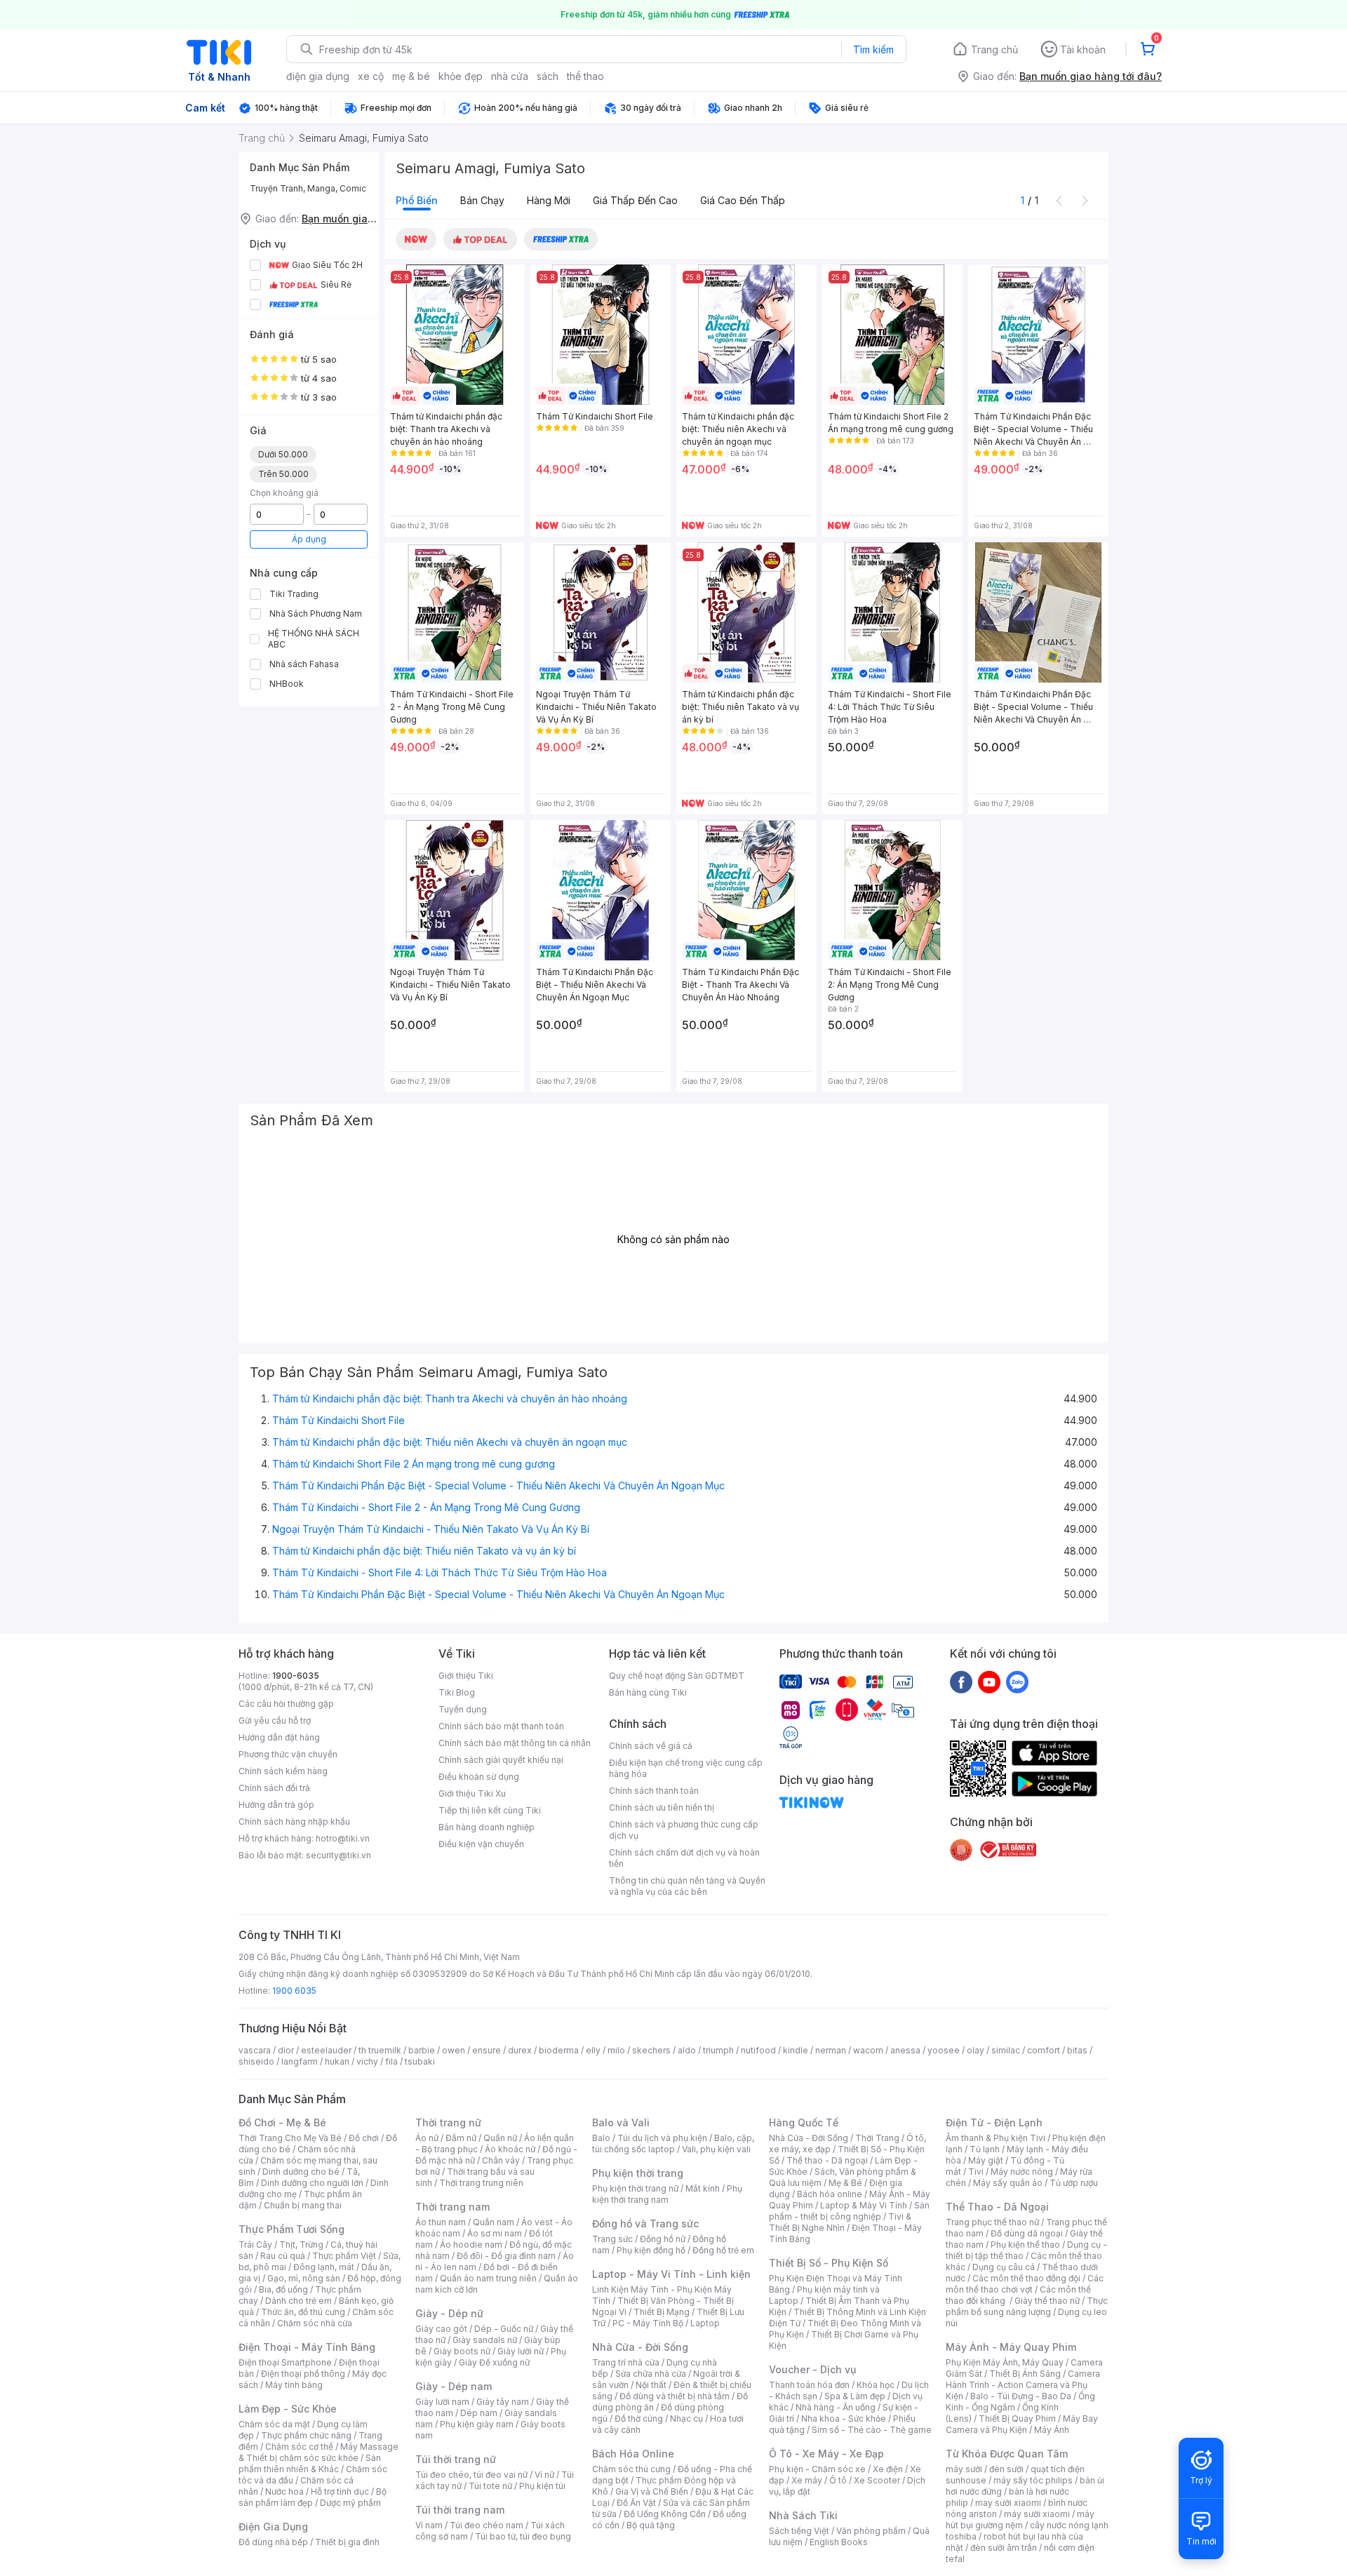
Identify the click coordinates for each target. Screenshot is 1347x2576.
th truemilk (380, 2050)
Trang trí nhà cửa (626, 2362)
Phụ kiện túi (542, 2486)
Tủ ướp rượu (1074, 2183)
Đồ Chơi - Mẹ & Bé (282, 2122)
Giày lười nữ (521, 2351)
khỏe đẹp (461, 76)
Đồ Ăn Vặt (636, 2503)
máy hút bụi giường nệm (1020, 2520)
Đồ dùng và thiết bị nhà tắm (675, 2396)
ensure (487, 2050)
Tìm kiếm (873, 49)
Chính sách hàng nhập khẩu (294, 1822)
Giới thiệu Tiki (466, 1676)
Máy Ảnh (1052, 2430)
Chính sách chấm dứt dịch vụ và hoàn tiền (684, 1858)
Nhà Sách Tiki (803, 2515)
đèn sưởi (1006, 2469)
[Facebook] (961, 1682)
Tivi (976, 2172)
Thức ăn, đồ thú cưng (303, 2312)
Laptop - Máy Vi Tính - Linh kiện (671, 2274)
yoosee (944, 2050)
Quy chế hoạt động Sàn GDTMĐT (677, 1676)
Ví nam (429, 2525)
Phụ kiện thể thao (1025, 2245)
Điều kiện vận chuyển (481, 1844)
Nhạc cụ (686, 2419)
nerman (831, 2050)
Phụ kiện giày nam (477, 2424)
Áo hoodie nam (471, 2245)
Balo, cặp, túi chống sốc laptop (673, 2144)
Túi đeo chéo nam (487, 2525)
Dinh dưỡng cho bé (301, 2172)
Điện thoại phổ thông (303, 2374)
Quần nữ (500, 2138)
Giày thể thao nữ (1047, 2301)
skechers (651, 2050)
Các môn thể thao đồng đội (1026, 2278)
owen (454, 2050)
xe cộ (371, 76)
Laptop (705, 2323)
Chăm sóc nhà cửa (315, 2323)
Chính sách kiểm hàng (283, 1771)
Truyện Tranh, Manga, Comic (308, 188)
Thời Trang (877, 2138)
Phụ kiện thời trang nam (667, 2194)
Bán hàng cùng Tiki (648, 1692)
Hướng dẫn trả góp (276, 1805)
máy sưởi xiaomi (1037, 2514)
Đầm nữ (461, 2138)
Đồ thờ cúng (639, 2419)
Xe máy (807, 2480)
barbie (422, 2050)
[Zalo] (1017, 1682)
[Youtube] (989, 1682)
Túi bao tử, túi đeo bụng (523, 2536)
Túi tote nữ (490, 2486)
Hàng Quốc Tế (804, 2122)
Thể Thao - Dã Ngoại (997, 2207)
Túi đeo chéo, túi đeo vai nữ (471, 2475)
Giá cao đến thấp (743, 200)
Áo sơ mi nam (495, 2233)
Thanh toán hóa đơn (809, 2385)
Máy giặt (986, 2160)
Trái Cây (255, 2245)
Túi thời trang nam (460, 2510)
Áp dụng (309, 539)
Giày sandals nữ (485, 2340)
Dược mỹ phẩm (350, 2503)
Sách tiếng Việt (799, 2531)
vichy (367, 2061)
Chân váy (501, 2160)
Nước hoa (284, 2491)
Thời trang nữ (448, 2122)
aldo (687, 2050)
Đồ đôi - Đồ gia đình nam (506, 2256)
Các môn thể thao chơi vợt (1025, 2284)
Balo (601, 2138)
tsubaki (420, 2061)
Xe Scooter (877, 2480)
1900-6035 (296, 1676)
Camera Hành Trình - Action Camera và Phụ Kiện (1023, 2385)
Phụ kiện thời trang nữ (635, 2188)
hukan (337, 2061)
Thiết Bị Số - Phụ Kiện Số (829, 2263)
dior (286, 2050)
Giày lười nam (442, 2402)
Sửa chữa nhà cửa (651, 2374)
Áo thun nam (441, 2222)
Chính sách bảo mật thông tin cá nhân (515, 1743)
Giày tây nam (503, 2402)
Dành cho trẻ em (299, 2301)
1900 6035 (294, 1991)
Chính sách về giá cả (651, 1746)
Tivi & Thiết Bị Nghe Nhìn (840, 2222)
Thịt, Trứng (301, 2245)
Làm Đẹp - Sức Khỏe (288, 2409)
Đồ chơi (364, 2138)
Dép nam (479, 2413)
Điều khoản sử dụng (479, 1777)
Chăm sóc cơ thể (299, 2447)
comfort (1044, 2050)
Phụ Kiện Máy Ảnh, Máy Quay (1005, 2362)
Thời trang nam (453, 2207)
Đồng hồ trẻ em (723, 2250)
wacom (868, 2050)
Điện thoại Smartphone (285, 2362)
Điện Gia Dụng (273, 2527)
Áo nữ (427, 2138)
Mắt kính (703, 2188)
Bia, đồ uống (283, 2289)
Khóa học (876, 2385)
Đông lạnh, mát (324, 2267)
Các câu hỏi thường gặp (286, 1704)
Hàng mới (549, 200)
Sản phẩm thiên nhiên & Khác (310, 2463)
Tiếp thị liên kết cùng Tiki (490, 1810)
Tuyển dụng (463, 1709)
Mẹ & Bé (845, 2183)
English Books (839, 2542)
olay (976, 2050)
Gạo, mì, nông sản (304, 2278)
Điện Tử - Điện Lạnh (994, 2122)
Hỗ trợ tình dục (340, 2491)
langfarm (300, 2061)
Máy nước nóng (1022, 2172)
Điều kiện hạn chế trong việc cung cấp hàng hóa (686, 1768)
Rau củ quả (283, 2256)
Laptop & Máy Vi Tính (864, 2205)
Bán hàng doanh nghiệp (487, 1827)
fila (391, 2061)
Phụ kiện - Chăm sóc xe (817, 2469)
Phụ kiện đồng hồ (651, 2250)
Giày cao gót (441, 2329)
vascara (255, 2050)
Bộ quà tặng (651, 2525)
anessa (905, 2050)
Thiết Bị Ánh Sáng (1025, 2374)
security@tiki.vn (339, 1855)
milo (616, 2050)
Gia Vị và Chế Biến (652, 2491)
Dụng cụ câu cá (1004, 2267)
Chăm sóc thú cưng (631, 2469)
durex (520, 2050)
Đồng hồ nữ (663, 2239)
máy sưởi (964, 2469)
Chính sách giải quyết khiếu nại (501, 1760)
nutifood (758, 2050)
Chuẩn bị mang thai (303, 2205)
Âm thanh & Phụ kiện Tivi (996, 2138)
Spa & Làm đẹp (855, 2396)
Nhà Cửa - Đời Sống (640, 2347)
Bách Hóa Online (633, 2454)
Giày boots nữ (462, 2351)
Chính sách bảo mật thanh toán (501, 1726)
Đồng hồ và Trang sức (645, 2223)
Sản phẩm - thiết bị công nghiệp (849, 2211)
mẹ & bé (411, 76)
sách (548, 76)
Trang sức (612, 2239)
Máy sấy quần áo (1008, 2183)
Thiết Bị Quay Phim (1017, 2419)
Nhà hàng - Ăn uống (836, 2407)
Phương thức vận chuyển (288, 1754)
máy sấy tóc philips (1033, 2480)
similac (1006, 2050)
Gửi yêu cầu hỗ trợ (275, 1720)
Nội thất (651, 2385)
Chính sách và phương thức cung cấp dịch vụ (684, 1830)
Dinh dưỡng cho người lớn (312, 2183)
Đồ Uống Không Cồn (665, 2514)
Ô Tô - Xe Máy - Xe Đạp (826, 2454)
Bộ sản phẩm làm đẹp (313, 2497)
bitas (1077, 2050)
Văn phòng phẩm (871, 2531)
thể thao (585, 76)
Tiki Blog (457, 1692)
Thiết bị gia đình (347, 2542)
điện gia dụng (318, 76)
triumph (718, 2050)
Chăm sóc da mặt (274, 2424)
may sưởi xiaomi (1008, 2503)
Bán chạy (482, 200)
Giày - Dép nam (454, 2386)
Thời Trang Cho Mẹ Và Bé (290, 2138)
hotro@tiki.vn (343, 1838)
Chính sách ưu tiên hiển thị (662, 1807)
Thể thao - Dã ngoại (827, 2160)
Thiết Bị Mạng (662, 2312)
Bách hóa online (830, 2194)
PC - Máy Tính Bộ (648, 2323)
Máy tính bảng (294, 2385)
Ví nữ (544, 2475)
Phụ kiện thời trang (638, 2173)
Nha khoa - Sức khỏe (844, 2419)
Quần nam (494, 2222)
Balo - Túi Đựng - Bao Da (1021, 2396)
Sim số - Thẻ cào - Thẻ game (872, 2430)
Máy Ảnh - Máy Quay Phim (1011, 2347)
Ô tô (838, 2480)
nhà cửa (510, 76)
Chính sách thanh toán (654, 1791)
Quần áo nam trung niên (488, 2278)
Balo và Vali (621, 2122)
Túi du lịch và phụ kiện (662, 2138)
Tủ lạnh (985, 2149)
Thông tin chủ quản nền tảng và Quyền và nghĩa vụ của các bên (687, 1886)
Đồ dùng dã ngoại (1027, 2233)
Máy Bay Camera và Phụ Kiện (1022, 2424)
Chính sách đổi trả (274, 1788)
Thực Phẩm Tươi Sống (291, 2229)
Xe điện (888, 2469)
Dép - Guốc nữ (504, 2329)
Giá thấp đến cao (635, 200)
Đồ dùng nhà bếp (273, 2542)
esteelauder (326, 2050)
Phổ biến (417, 200)
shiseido (256, 2061)
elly (593, 2050)
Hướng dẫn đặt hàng (279, 1737)
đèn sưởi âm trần (1004, 2548)
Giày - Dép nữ (449, 2313)
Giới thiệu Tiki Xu (472, 1793)
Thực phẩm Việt (344, 2256)
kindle (796, 2050)
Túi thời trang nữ (456, 2459)
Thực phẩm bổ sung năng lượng (1027, 2306)
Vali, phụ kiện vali (716, 2149)
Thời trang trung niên (481, 2183)
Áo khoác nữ (510, 2149)
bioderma (559, 2050)
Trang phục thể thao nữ (992, 2222)
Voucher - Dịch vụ (812, 2369)
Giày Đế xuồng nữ (494, 2362)
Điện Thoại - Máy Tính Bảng (307, 2347)
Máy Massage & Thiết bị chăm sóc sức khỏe (319, 2452)
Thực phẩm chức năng (306, 2435)
